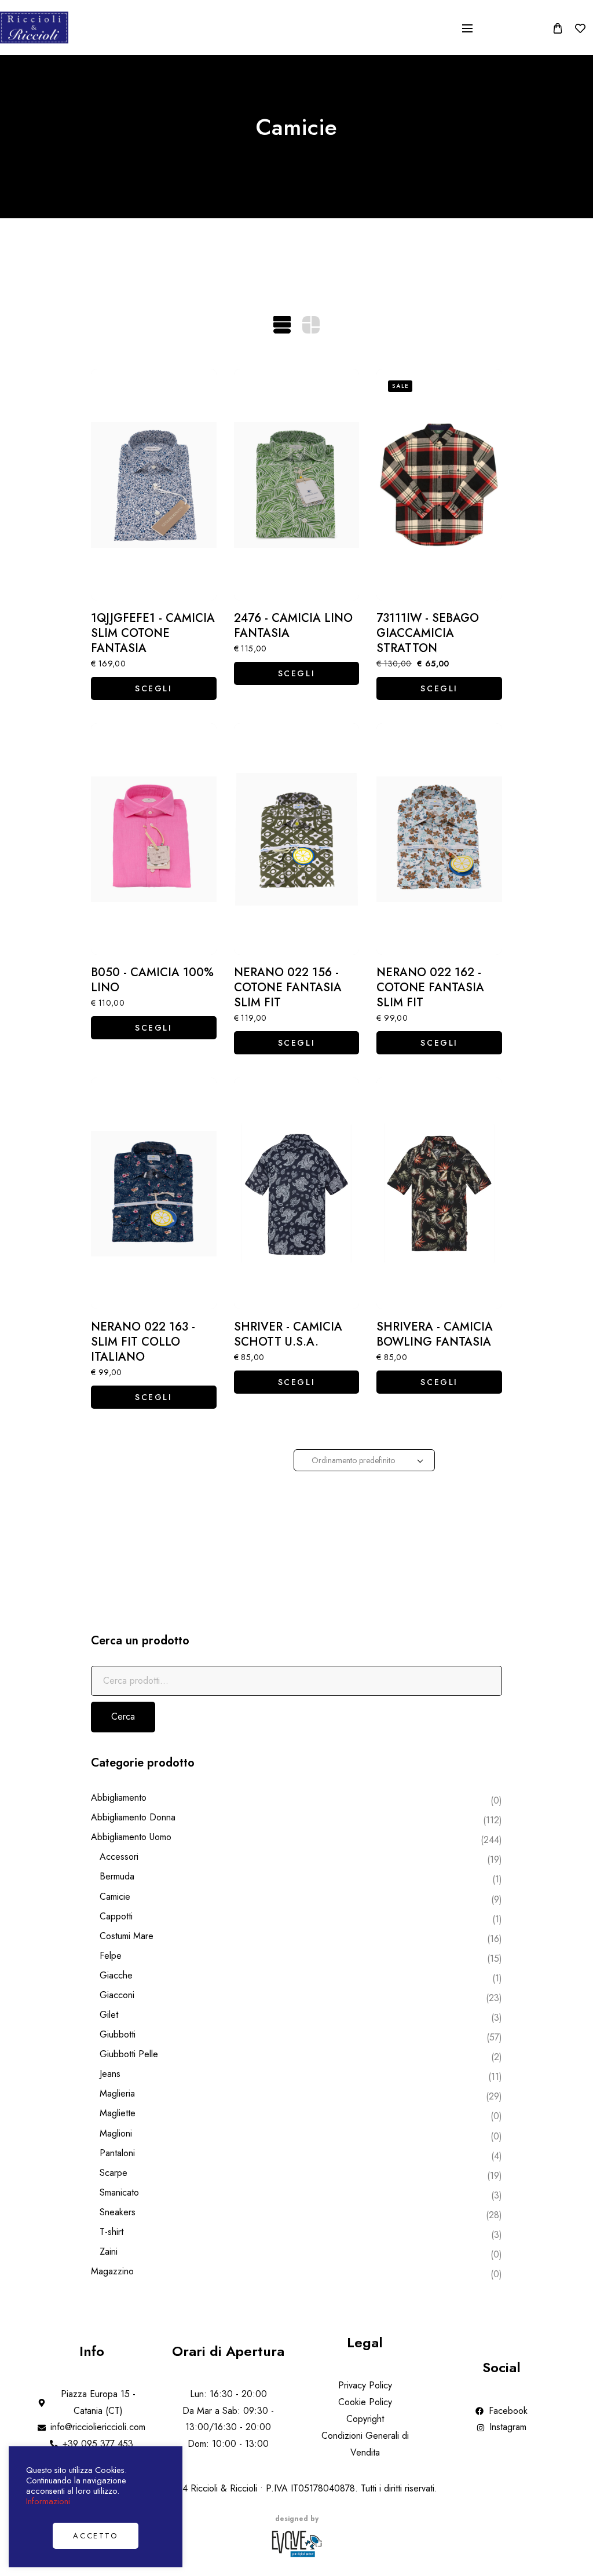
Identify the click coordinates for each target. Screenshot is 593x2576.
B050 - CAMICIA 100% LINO (152, 980)
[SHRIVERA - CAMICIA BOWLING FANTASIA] (439, 1193)
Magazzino (112, 2271)
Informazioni (48, 2501)
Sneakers (118, 2212)
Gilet (109, 2015)
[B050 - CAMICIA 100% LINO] (154, 839)
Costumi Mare (127, 1936)
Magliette (118, 2113)
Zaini (109, 2251)
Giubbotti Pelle (129, 2054)
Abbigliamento (119, 1798)
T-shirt (111, 2232)
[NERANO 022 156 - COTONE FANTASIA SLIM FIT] (297, 839)
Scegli (154, 688)
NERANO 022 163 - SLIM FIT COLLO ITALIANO (143, 1342)
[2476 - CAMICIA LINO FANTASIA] (297, 485)
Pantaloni (117, 2153)
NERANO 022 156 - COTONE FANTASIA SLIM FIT (288, 988)
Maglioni (116, 2133)
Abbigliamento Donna (133, 1817)
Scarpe (114, 2173)
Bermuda (117, 1876)
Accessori (119, 1857)
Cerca (123, 1716)
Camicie (115, 1897)
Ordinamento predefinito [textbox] (353, 1460)
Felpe (111, 1956)
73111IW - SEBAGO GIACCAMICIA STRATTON (428, 633)
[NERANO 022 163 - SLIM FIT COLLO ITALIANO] (154, 1193)
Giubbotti (118, 2034)
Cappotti (116, 1916)
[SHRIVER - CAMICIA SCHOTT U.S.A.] (297, 1193)
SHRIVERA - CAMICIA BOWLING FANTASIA (435, 1335)
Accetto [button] (95, 2536)
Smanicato (119, 2192)
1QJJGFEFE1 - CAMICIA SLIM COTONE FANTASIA (153, 633)
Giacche (116, 1975)
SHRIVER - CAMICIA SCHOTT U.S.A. (288, 1335)
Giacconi (117, 1995)
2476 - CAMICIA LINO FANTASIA (293, 626)
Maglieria (117, 2093)
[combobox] (364, 1460)
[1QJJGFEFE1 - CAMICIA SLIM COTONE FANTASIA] (154, 485)
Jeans (110, 2074)
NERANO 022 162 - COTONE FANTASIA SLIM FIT (430, 988)
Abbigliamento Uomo (131, 1837)
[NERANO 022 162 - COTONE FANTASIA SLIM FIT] (439, 839)
